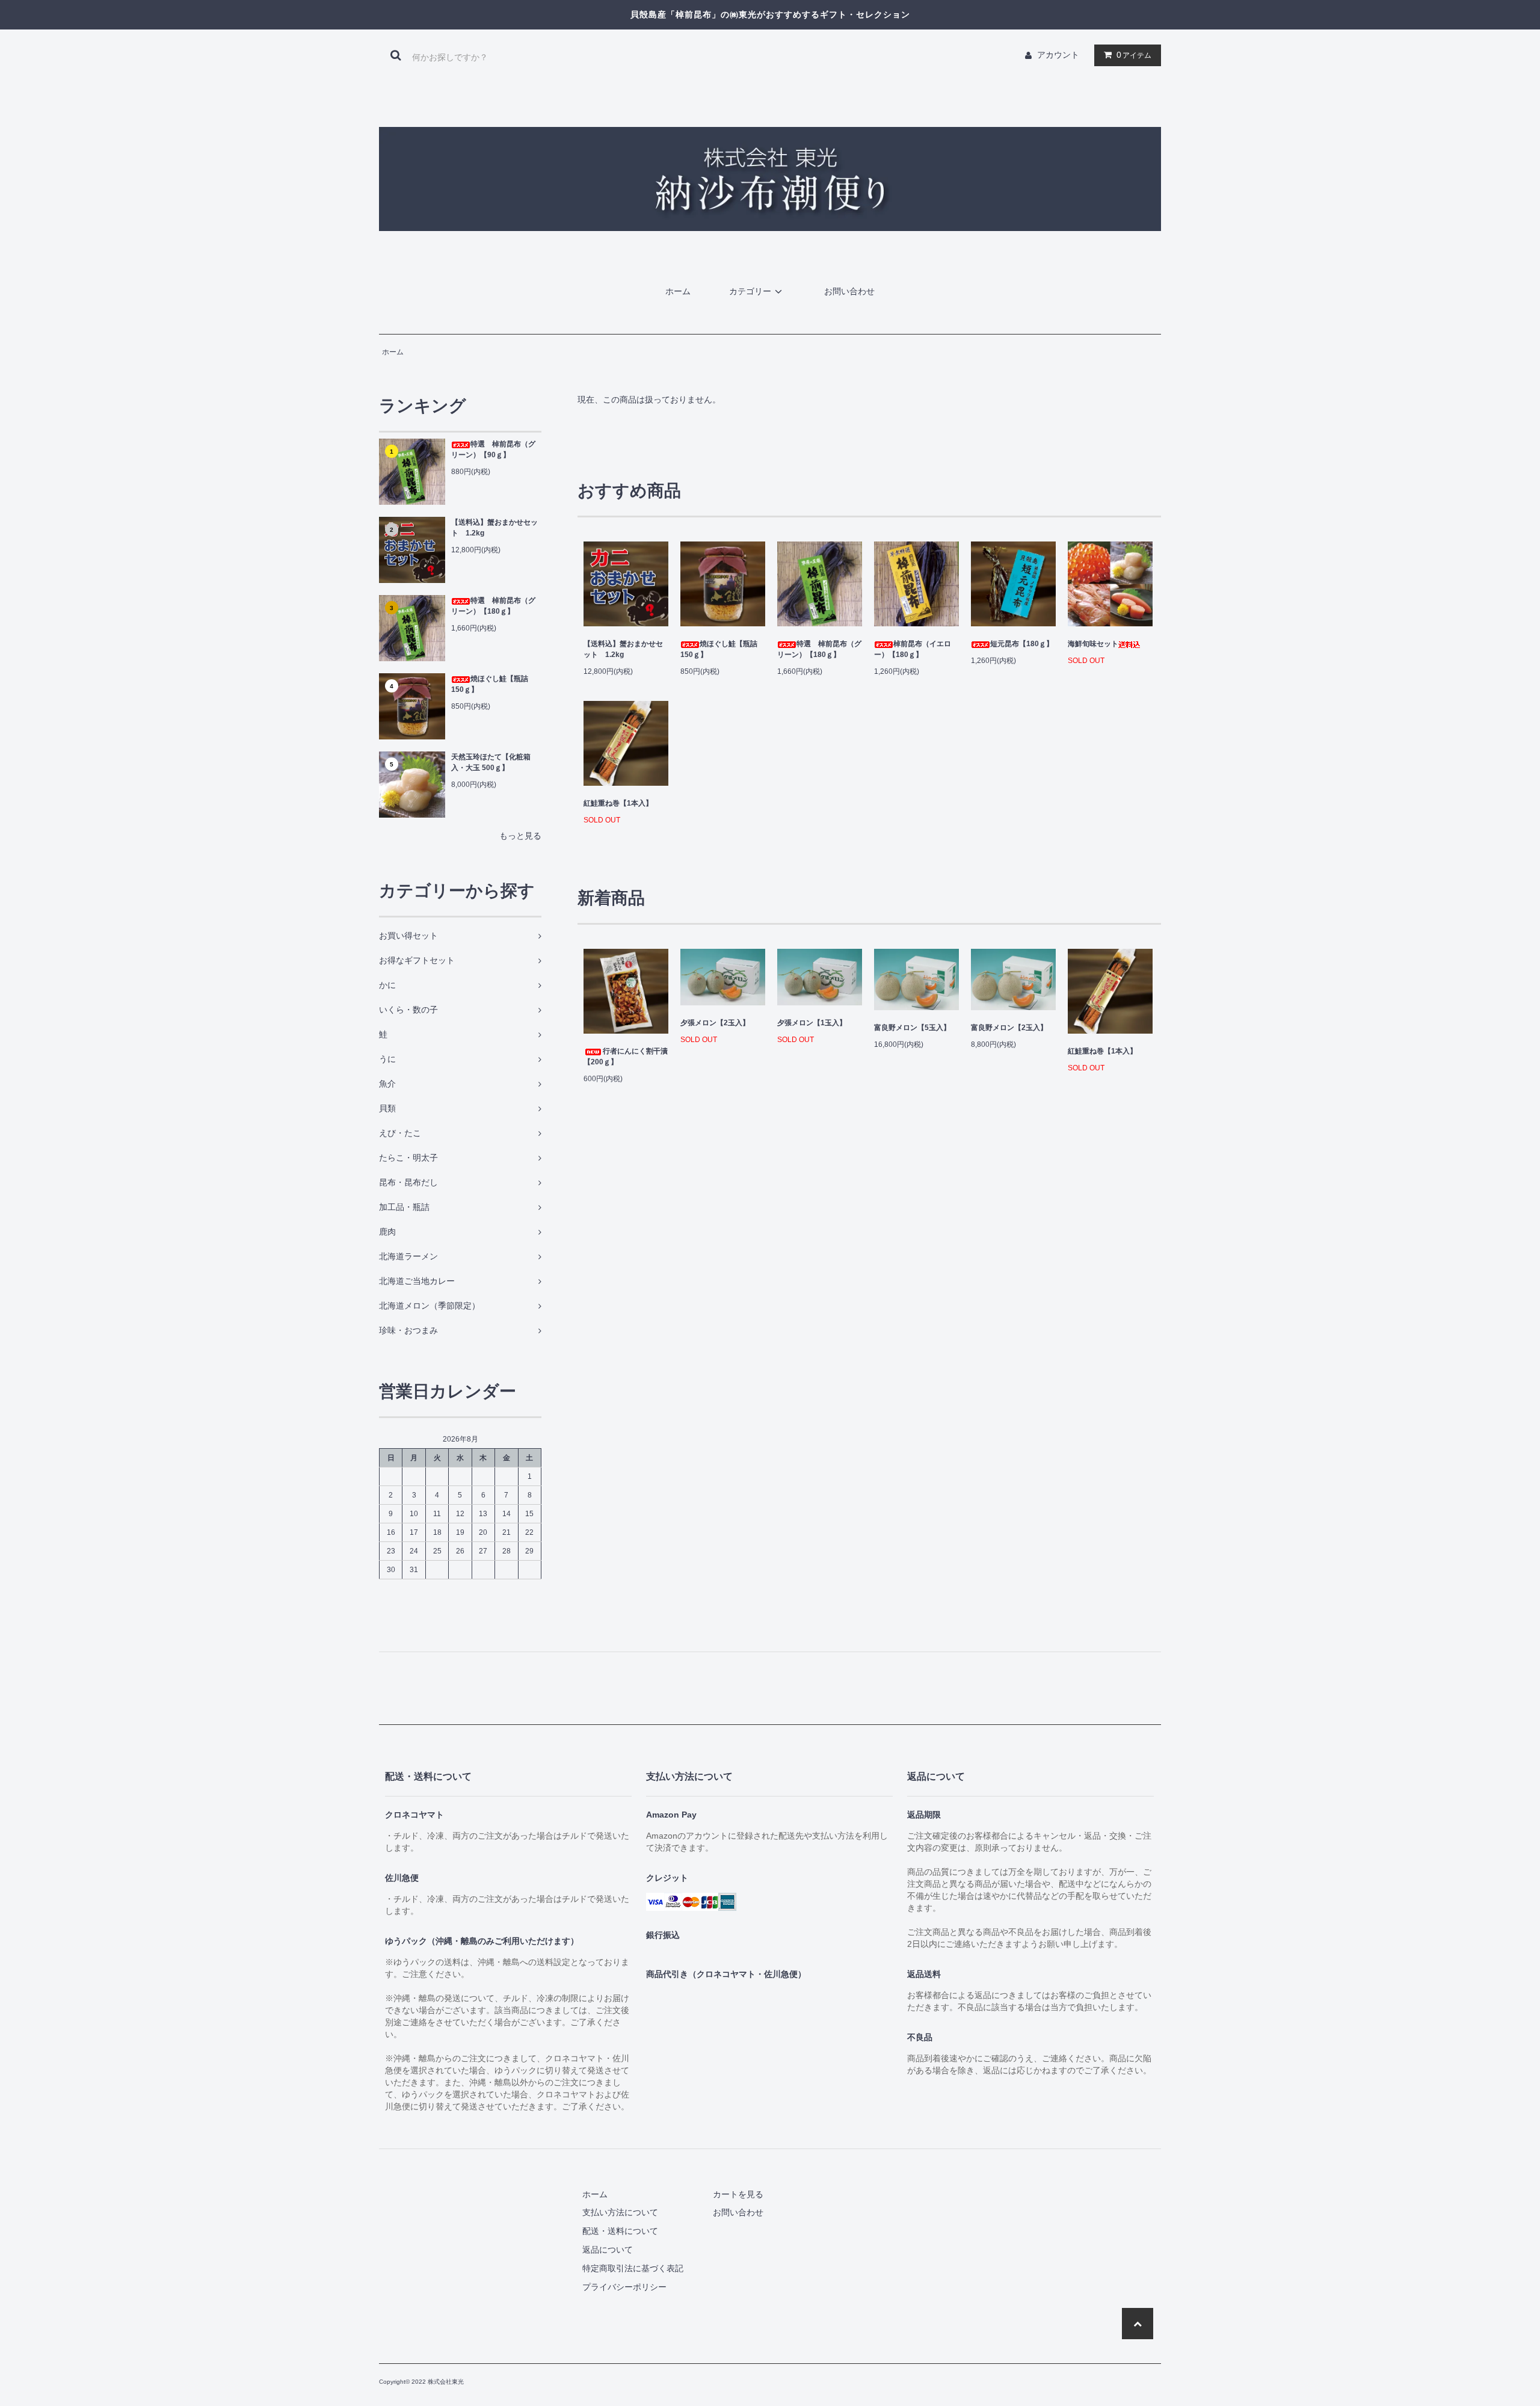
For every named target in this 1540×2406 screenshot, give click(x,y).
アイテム (1134, 55)
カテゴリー (750, 291)
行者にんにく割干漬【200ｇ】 (626, 1056)
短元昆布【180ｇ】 (1022, 644)
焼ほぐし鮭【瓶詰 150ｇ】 (490, 684)
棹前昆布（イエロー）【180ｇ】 (913, 649)
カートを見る (738, 2194)
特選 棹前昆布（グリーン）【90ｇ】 (493, 449)
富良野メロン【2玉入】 (1009, 1028)
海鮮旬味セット (1093, 644)
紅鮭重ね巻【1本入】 (618, 803)
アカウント (1058, 55)
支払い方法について (620, 2212)
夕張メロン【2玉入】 (715, 1023)
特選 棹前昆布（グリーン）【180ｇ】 (493, 606)
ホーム (678, 291)
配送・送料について (620, 2231)
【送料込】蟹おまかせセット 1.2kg (494, 528)
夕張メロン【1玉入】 (812, 1023)
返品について (608, 2250)
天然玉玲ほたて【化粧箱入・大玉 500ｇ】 (491, 762)
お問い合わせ (849, 291)
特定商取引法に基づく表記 (633, 2268)
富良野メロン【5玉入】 (912, 1028)
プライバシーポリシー (624, 2287)
